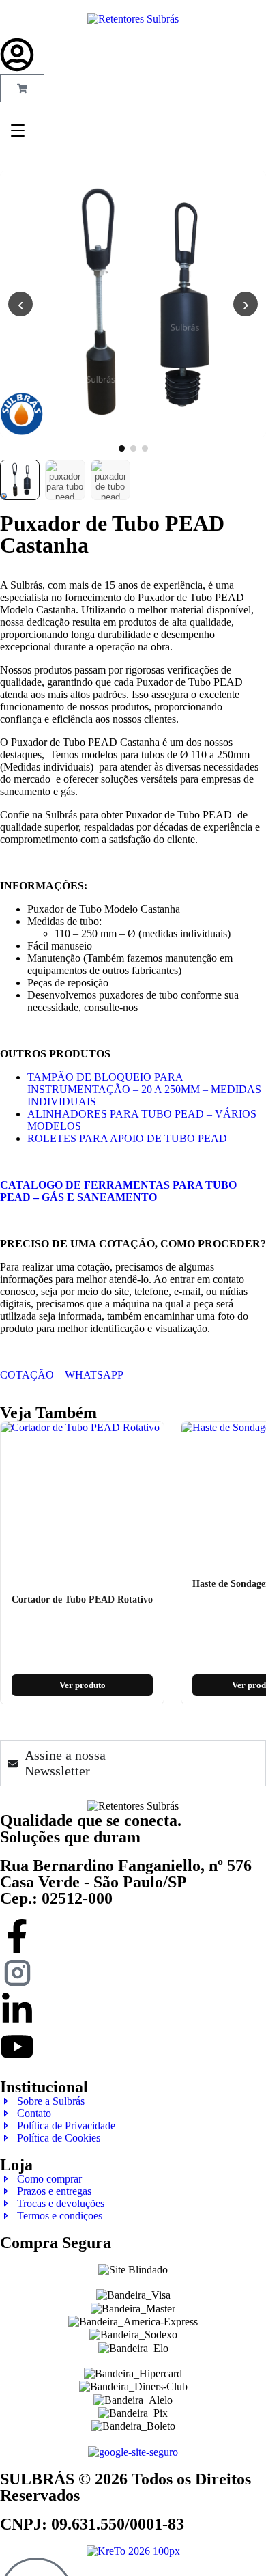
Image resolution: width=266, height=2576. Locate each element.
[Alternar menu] (18, 130)
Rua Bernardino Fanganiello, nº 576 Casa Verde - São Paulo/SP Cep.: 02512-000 (126, 1882)
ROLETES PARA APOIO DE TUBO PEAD (127, 1138)
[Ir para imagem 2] (133, 448)
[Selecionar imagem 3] (110, 480)
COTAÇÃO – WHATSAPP (62, 1375)
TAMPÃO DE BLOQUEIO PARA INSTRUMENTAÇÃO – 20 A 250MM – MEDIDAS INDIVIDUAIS (144, 1089)
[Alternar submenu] (148, 120)
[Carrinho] (22, 88)
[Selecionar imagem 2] (65, 480)
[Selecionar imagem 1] (20, 480)
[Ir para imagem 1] (122, 448)
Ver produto (83, 1684)
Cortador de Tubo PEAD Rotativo (82, 1599)
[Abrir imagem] (133, 304)
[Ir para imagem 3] (145, 448)
